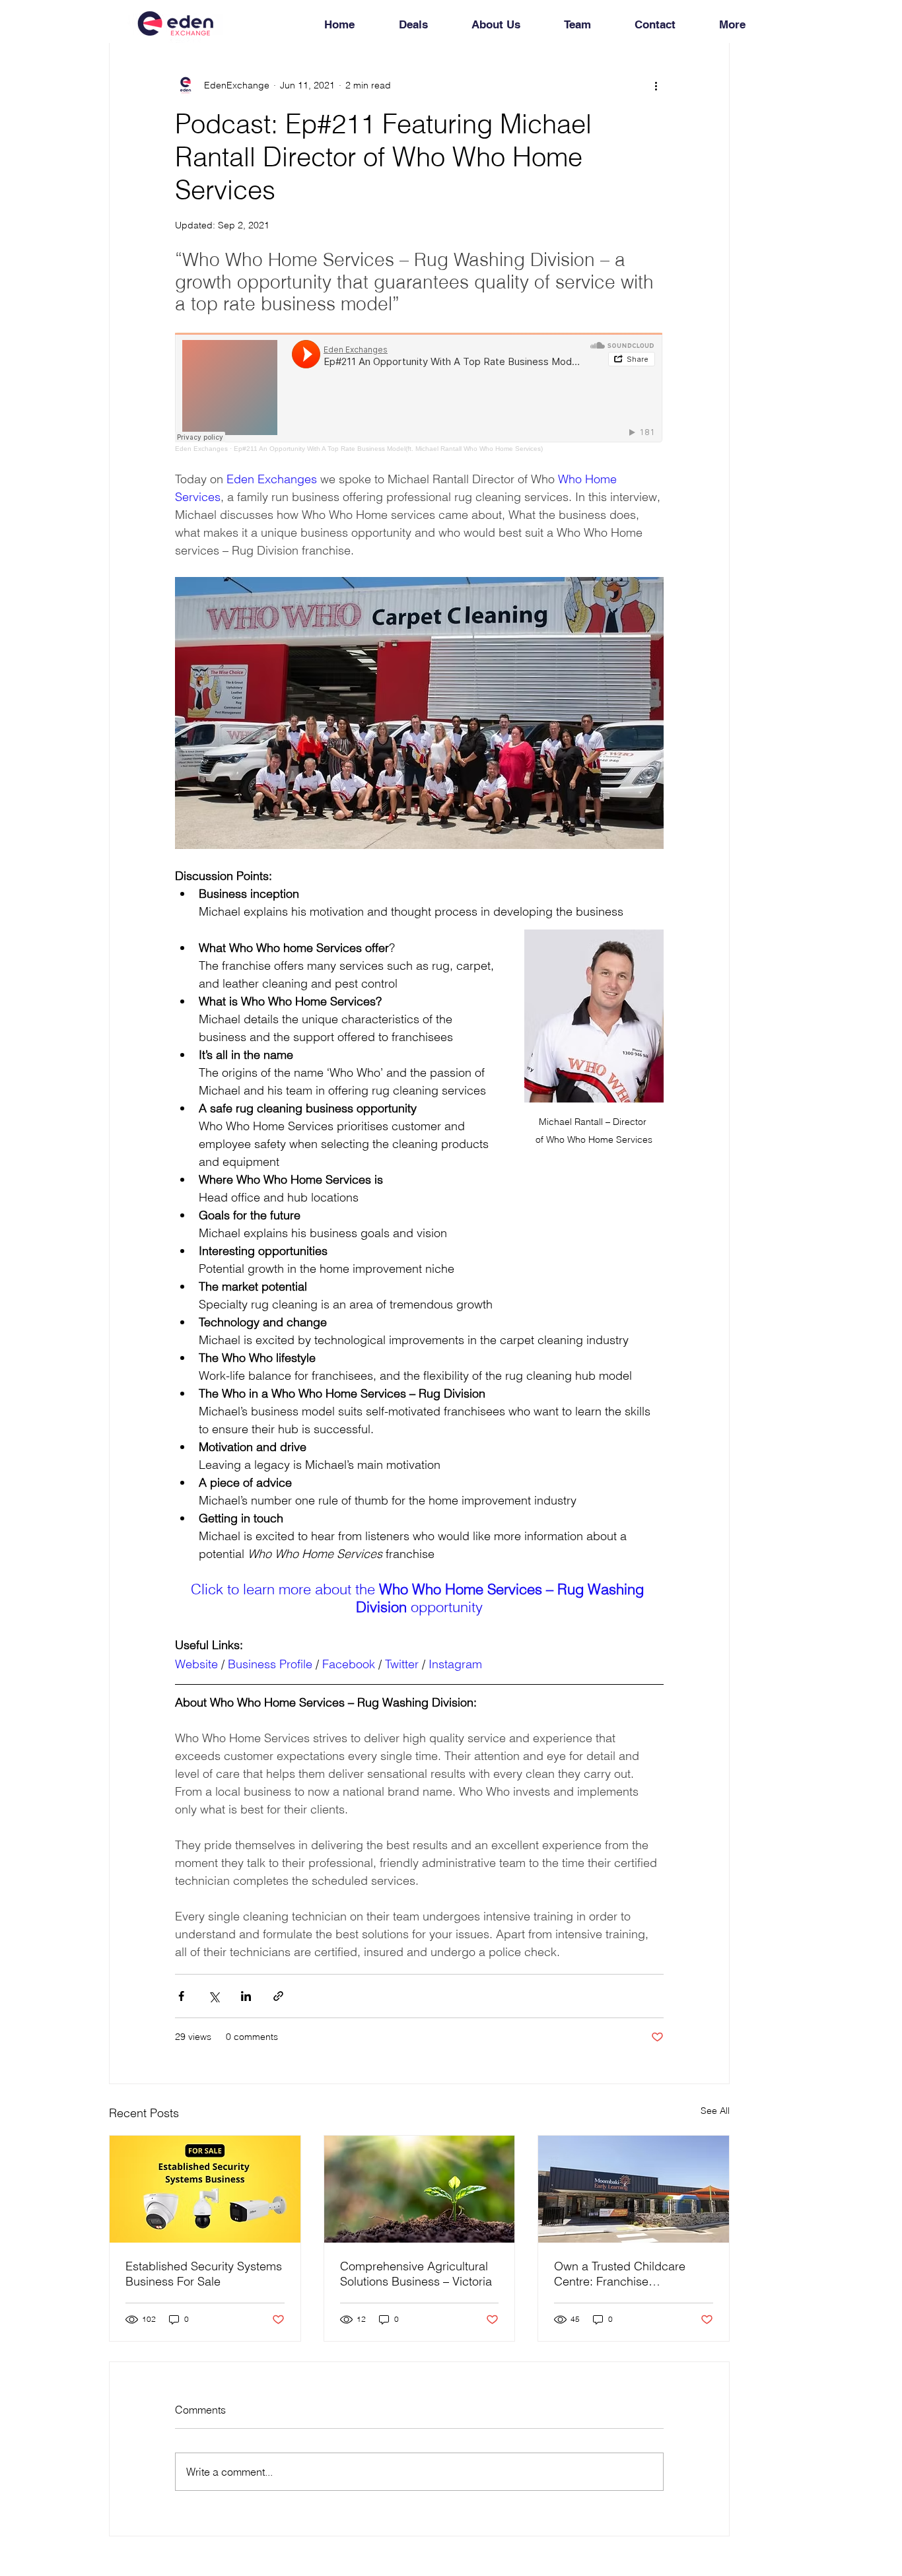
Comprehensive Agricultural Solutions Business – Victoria (416, 2274)
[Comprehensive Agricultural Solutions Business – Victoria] (420, 2189)
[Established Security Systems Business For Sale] (205, 2189)
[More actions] (656, 85)
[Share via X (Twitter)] (214, 1996)
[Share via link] (278, 1996)
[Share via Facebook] (181, 1996)
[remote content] (419, 392)
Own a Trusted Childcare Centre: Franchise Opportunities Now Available (630, 2274)
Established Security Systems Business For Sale (204, 2274)
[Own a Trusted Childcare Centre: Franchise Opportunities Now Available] (634, 2189)
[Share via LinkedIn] (246, 1996)
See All (715, 2111)
